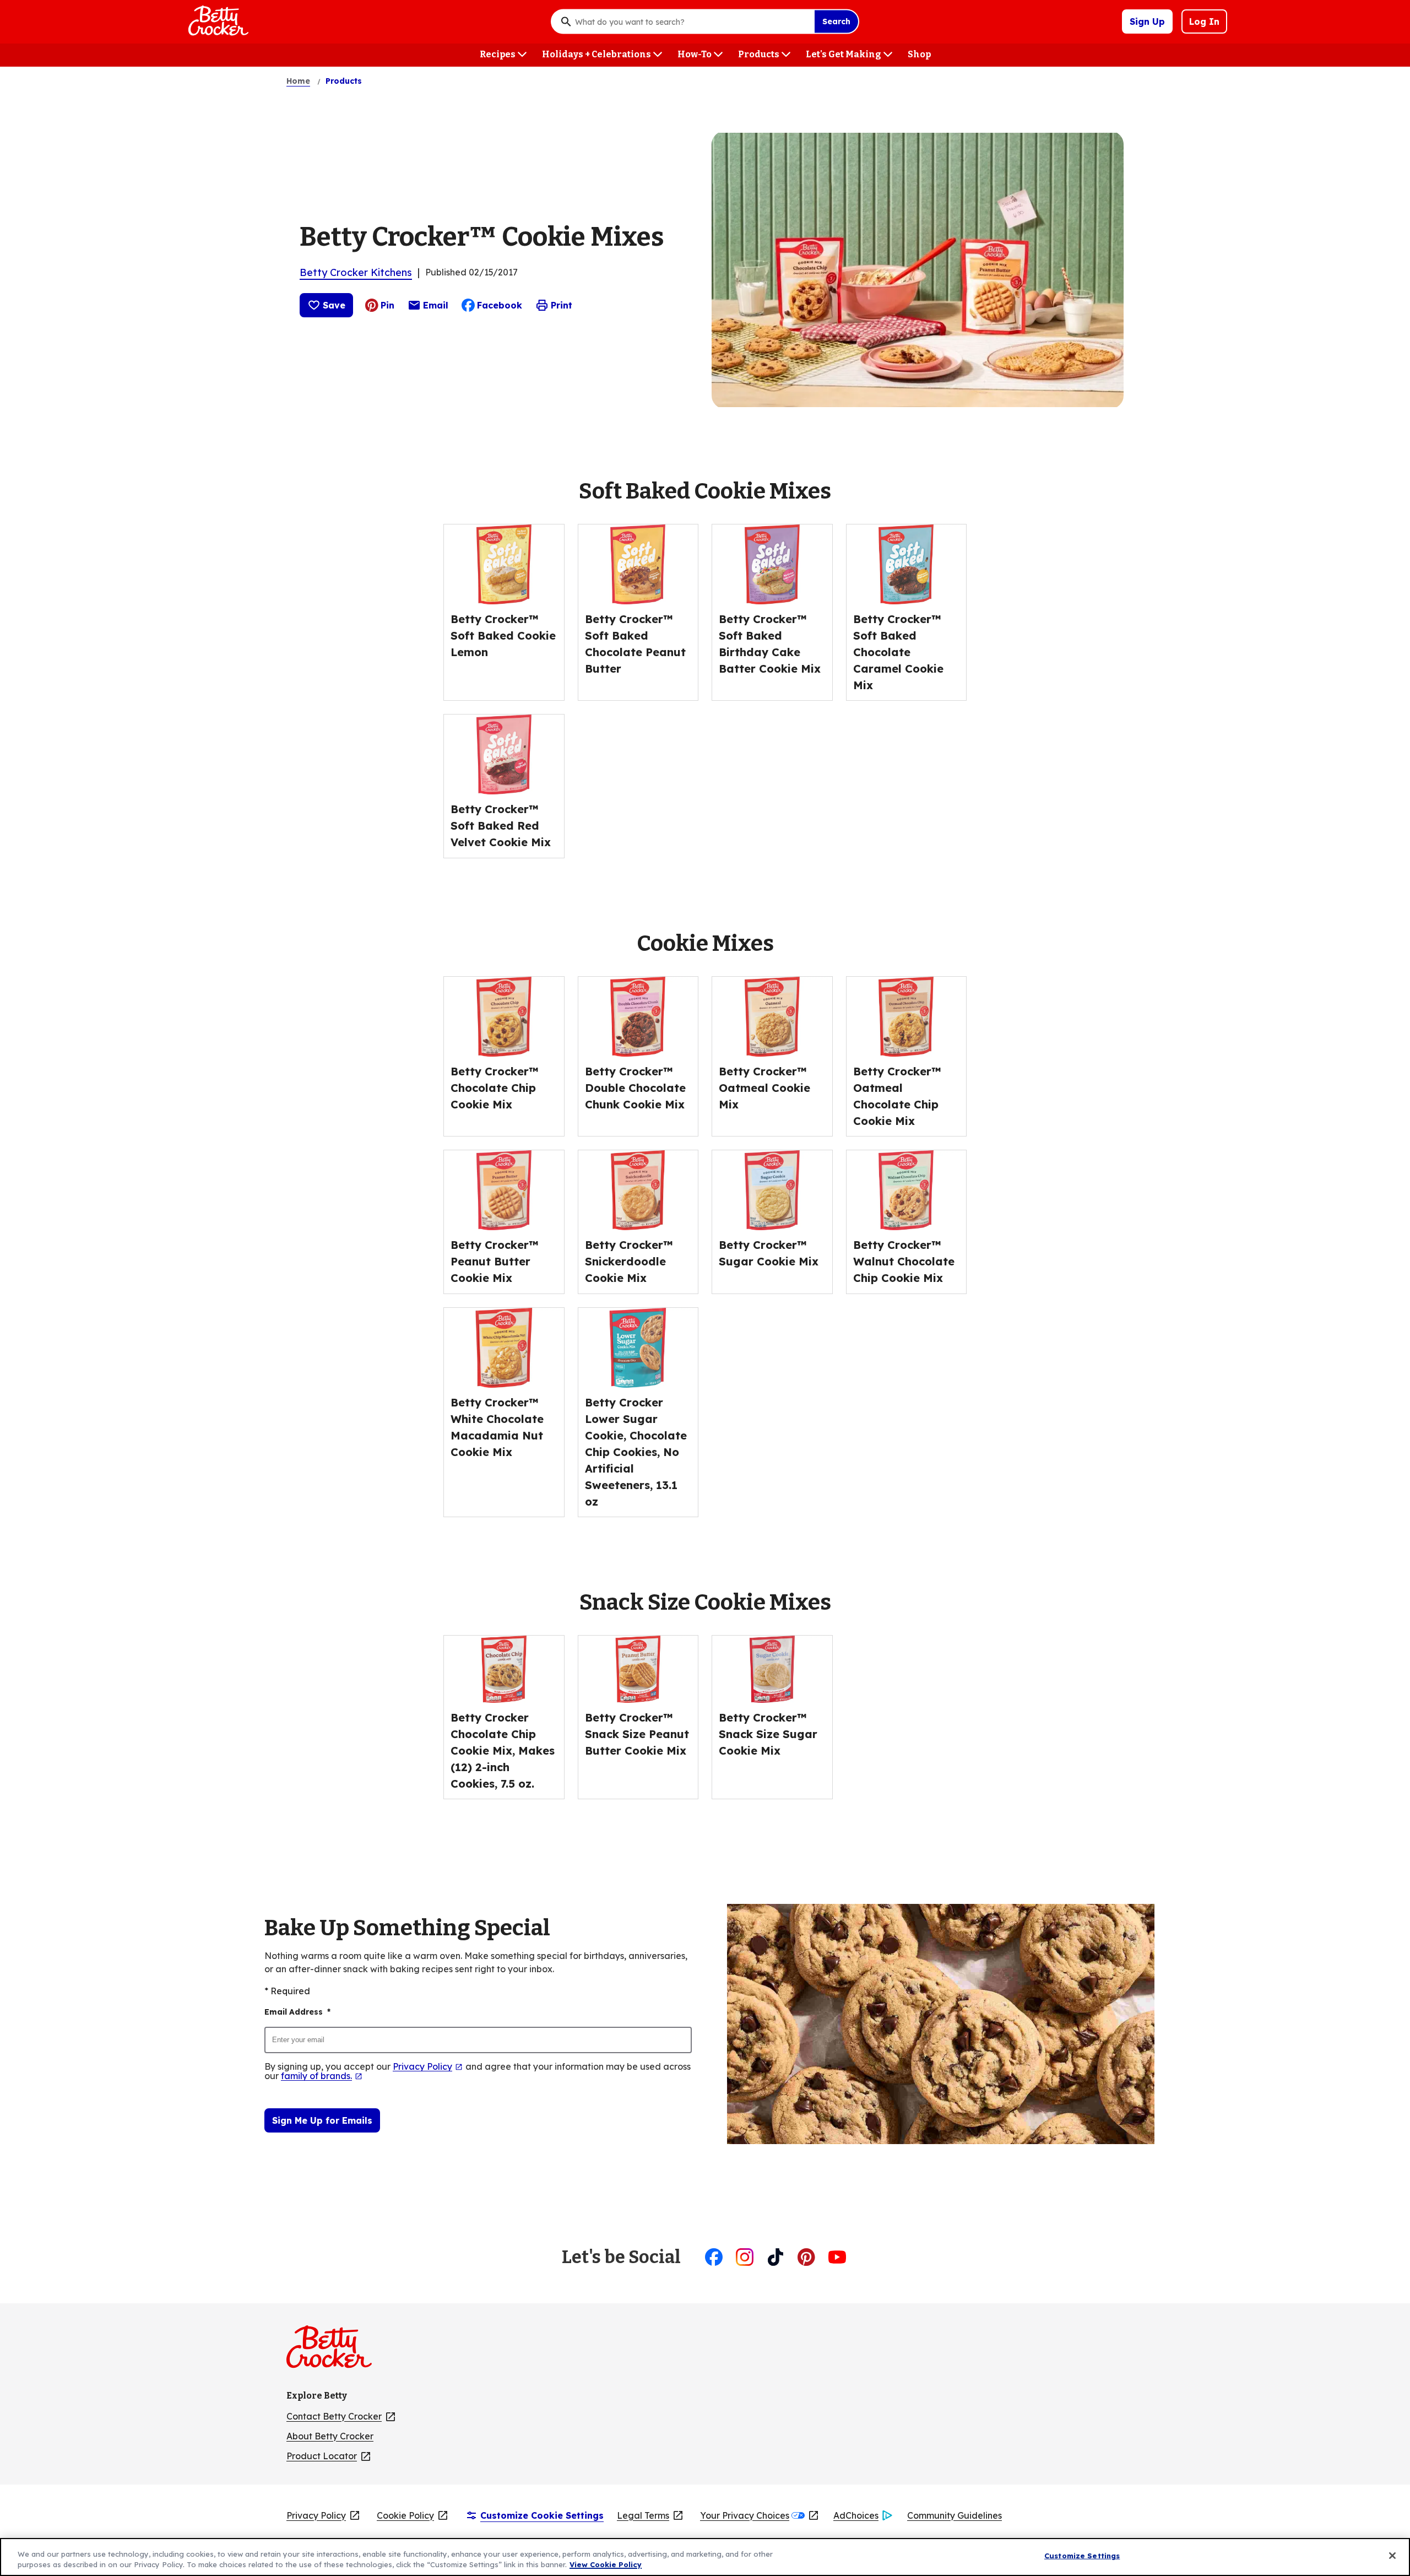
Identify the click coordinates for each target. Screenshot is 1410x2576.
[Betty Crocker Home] (217, 21)
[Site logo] (335, 2351)
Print (562, 305)
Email (436, 308)
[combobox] (692, 21)
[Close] (1392, 2556)
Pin (387, 305)
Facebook (500, 305)
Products (344, 81)
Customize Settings (1082, 2556)
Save (334, 305)
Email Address (297, 2012)
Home (298, 81)
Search (836, 21)
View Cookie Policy (606, 2564)
